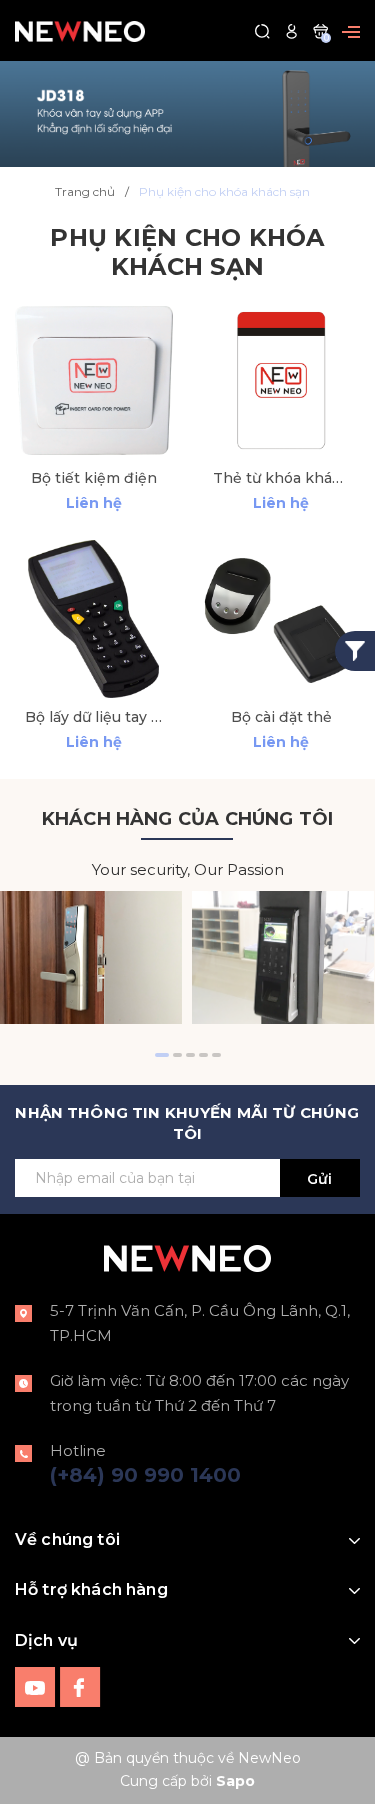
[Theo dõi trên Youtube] (37, 1685)
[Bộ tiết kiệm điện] (94, 380)
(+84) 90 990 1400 (145, 1475)
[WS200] (91, 957)
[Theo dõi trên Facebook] (80, 1685)
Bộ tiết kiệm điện (94, 478)
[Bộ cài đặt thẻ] (282, 619)
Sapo (235, 1781)
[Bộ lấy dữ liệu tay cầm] (94, 619)
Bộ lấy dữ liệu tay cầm (94, 717)
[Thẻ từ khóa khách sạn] (282, 380)
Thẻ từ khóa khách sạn (282, 478)
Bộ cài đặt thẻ (281, 717)
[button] (162, 1055)
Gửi (319, 1179)
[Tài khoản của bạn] (291, 30)
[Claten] (187, 112)
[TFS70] (283, 957)
